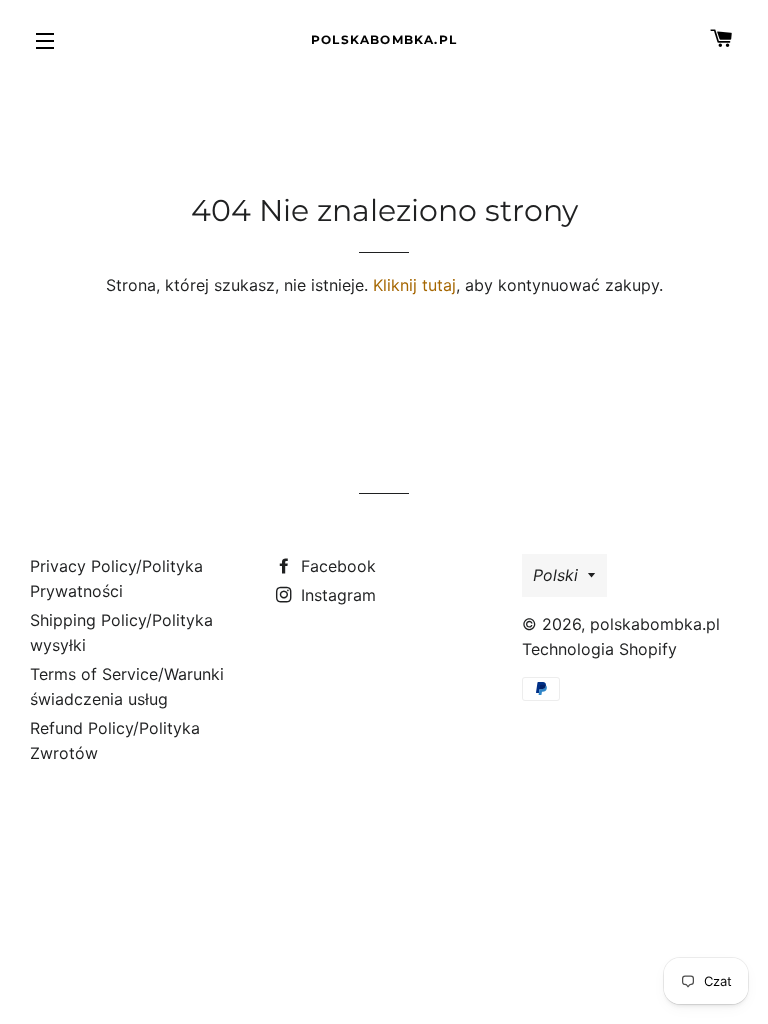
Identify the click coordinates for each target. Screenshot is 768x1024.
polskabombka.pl (384, 39)
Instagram (336, 595)
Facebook (336, 566)
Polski (555, 575)
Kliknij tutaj (414, 285)
